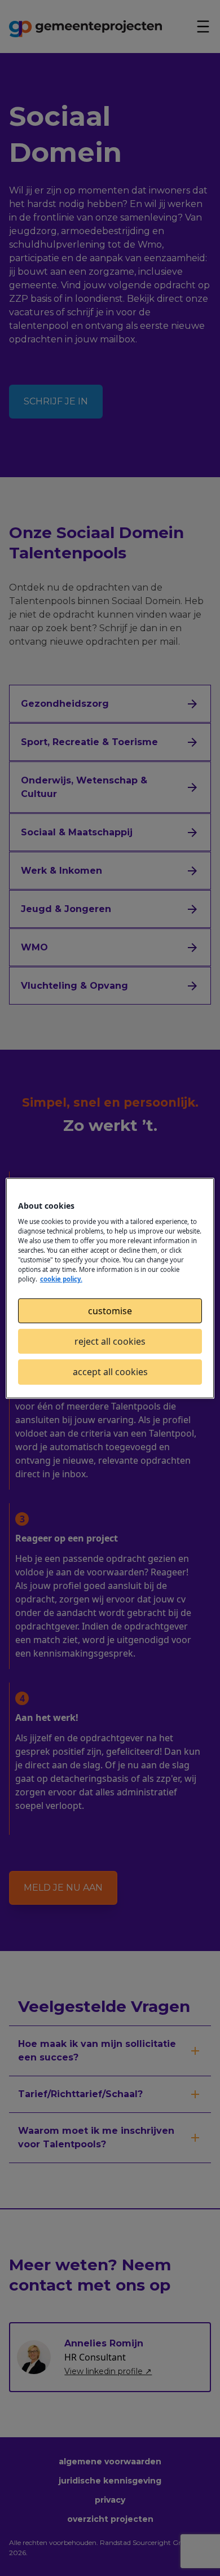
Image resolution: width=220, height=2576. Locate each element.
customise (110, 1310)
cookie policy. (61, 1279)
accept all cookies (110, 1372)
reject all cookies (110, 1341)
